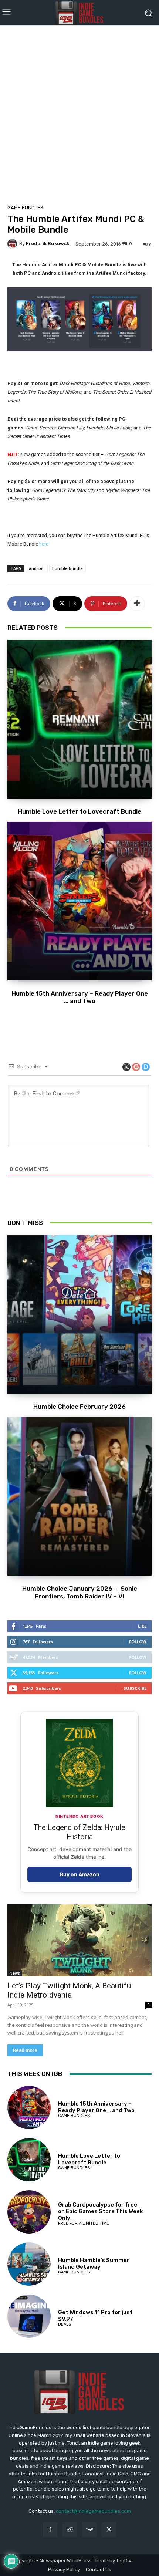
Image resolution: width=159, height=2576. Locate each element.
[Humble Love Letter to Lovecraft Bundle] (79, 719)
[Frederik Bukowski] (13, 244)
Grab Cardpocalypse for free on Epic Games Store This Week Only (100, 2211)
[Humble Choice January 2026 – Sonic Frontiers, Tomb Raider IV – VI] (79, 1496)
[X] (109, 2530)
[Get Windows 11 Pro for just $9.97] (29, 2316)
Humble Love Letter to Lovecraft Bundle (79, 811)
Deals (65, 2324)
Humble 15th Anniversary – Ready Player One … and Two (80, 997)
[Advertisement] (79, 112)
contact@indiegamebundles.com (93, 2511)
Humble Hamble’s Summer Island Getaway (94, 2263)
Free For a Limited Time (84, 2223)
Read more (25, 2050)
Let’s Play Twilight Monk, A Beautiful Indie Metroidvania (70, 1990)
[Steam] (89, 2530)
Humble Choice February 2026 (79, 1407)
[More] (137, 604)
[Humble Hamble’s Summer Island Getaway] (29, 2264)
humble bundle (67, 568)
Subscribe (135, 1688)
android (37, 568)
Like (142, 1626)
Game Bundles (25, 208)
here (44, 544)
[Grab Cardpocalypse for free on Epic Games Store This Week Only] (29, 2212)
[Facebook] (50, 2530)
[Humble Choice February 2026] (79, 1314)
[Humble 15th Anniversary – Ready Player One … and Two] (79, 901)
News (15, 1973)
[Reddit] (70, 2530)
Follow (138, 1642)
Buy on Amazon (80, 1874)
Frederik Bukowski (48, 244)
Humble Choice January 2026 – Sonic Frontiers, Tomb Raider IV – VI (80, 1592)
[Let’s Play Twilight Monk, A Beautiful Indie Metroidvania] (79, 1940)
